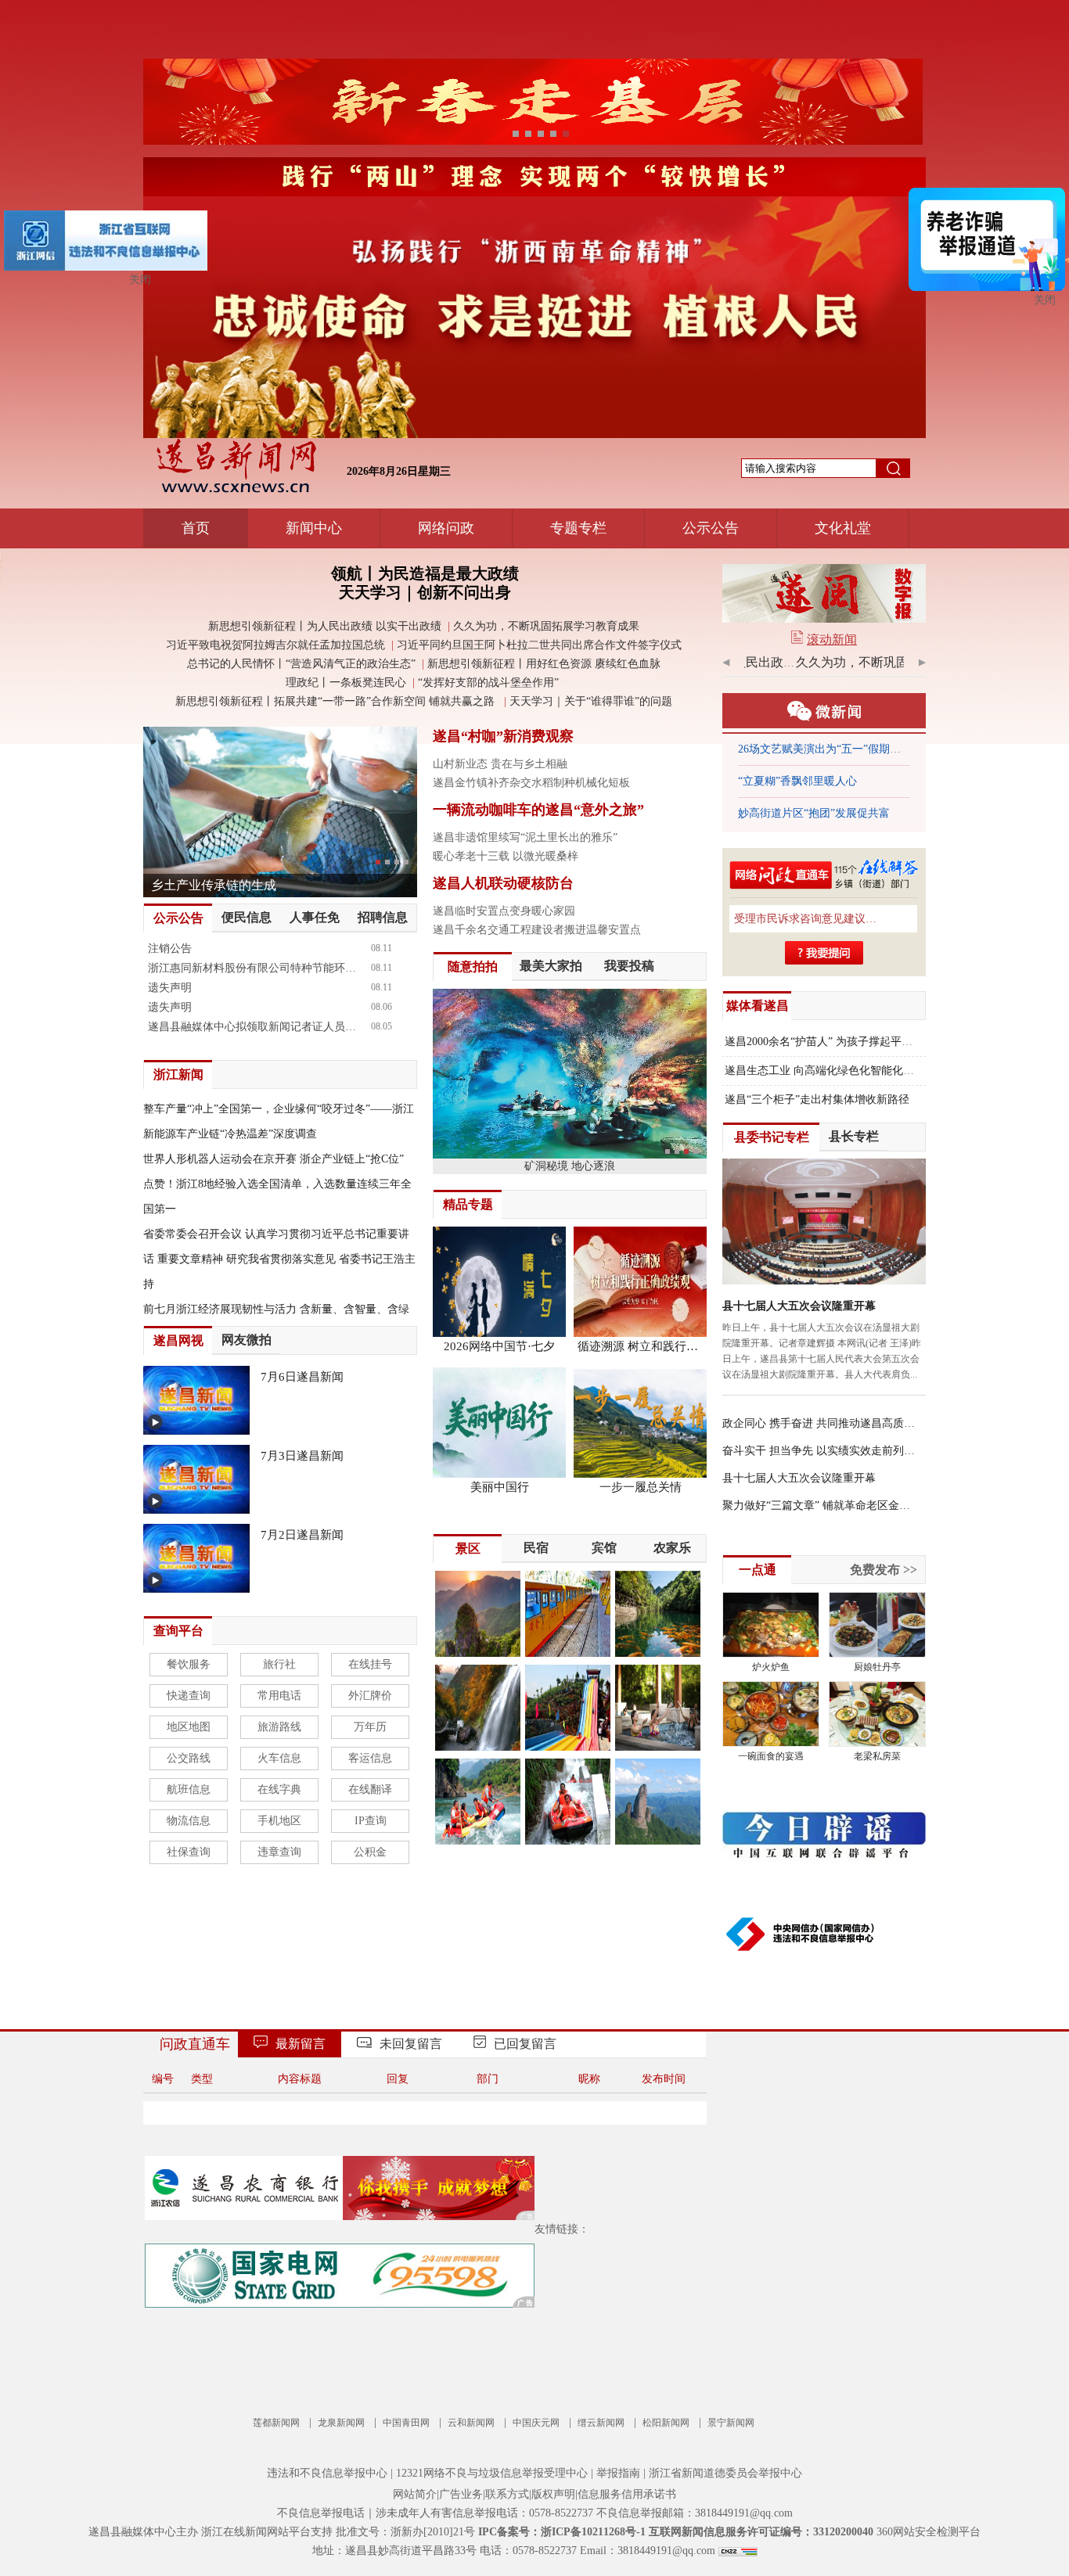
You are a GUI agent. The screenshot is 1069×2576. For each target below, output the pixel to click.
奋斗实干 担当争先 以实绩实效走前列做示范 (820, 1451)
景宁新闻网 (731, 2423)
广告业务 (461, 2494)
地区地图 (189, 1727)
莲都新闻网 (276, 2423)
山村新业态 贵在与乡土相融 (500, 764)
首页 (196, 528)
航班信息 (189, 1789)
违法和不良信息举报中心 (327, 2473)
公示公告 (711, 528)
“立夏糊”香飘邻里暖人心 (797, 749)
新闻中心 (314, 528)
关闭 (1045, 300)
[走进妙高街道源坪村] (280, 811)
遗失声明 (170, 988)
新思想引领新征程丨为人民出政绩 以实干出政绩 (325, 626)
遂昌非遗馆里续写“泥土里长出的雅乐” (525, 837)
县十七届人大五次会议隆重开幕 (799, 1306)
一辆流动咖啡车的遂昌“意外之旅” (538, 810)
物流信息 (189, 1821)
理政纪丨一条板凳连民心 (346, 683)
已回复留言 (525, 2044)
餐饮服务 (189, 1664)
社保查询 (189, 1852)
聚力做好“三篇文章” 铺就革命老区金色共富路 (820, 1505)
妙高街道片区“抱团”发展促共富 (814, 781)
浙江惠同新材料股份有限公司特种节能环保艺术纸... (256, 968)
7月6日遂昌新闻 (302, 1377)
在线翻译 (370, 1789)
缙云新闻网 (601, 2423)
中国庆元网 (536, 2423)
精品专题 (468, 1204)
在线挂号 (370, 1664)
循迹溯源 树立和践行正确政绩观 (640, 1346)
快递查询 (189, 1696)
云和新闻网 (471, 2423)
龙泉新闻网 (341, 2423)
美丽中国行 (500, 1487)
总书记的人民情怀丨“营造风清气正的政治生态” (301, 664)
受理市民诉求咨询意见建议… (805, 919)
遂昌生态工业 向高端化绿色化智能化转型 (825, 1071)
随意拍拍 (473, 966)
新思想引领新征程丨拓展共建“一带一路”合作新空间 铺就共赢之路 (337, 701)
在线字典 (279, 1789)
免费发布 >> (884, 1570)
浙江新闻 (178, 1074)
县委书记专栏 (772, 1137)
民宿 (536, 1548)
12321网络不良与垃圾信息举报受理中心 (492, 2473)
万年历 (370, 1727)
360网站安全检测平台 (929, 2532)
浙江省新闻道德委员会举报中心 (725, 2473)
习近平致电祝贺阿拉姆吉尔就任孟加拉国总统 (275, 645)
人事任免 (315, 917)
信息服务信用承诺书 (627, 2494)
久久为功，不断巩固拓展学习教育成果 (546, 626)
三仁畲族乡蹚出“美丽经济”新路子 (819, 813)
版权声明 (553, 2494)
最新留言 (301, 2044)
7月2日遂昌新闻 (302, 1535)
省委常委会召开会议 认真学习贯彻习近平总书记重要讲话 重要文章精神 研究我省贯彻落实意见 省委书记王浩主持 (279, 1259)
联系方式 (507, 2494)
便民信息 (247, 917)
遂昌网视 (178, 1340)
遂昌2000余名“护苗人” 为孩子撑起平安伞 (824, 1042)
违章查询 (279, 1852)
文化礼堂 (843, 528)
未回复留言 (411, 2044)
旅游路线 (279, 1727)
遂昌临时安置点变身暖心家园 (504, 911)
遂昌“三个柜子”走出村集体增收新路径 (817, 1099)
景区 (468, 1548)
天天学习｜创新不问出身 (425, 592)
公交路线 (189, 1758)
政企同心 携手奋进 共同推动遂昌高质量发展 (820, 1423)
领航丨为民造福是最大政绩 (425, 573)
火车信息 (279, 1758)
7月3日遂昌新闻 (302, 1456)
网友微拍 (247, 1340)
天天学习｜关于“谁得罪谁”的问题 (591, 701)
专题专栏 (578, 528)
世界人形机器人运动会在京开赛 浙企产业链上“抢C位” (274, 1159)
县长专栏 (854, 1136)
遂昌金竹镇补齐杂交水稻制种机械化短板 (531, 783)
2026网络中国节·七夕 (499, 1346)
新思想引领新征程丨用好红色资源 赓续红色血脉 (544, 664)
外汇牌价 (370, 1696)
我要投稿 (629, 966)
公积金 (370, 1852)
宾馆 (604, 1548)
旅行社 (279, 1664)
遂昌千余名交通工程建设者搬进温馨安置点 (537, 930)
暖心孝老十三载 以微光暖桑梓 (506, 856)
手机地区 (279, 1821)
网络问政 (446, 528)
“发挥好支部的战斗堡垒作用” (490, 683)
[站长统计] (738, 2551)
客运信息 (370, 1758)
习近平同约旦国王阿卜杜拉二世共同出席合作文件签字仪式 (539, 645)
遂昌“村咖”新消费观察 (503, 736)
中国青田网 (406, 2423)
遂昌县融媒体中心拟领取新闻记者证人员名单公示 (256, 1027)
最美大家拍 (551, 966)
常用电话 (279, 1696)
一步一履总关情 (641, 1487)
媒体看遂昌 (758, 1006)
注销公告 (170, 948)
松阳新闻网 (666, 2423)
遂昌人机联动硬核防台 (503, 883)
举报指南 (618, 2473)
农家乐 (672, 1548)
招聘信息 (383, 917)
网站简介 (415, 2494)
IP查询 (371, 1821)
